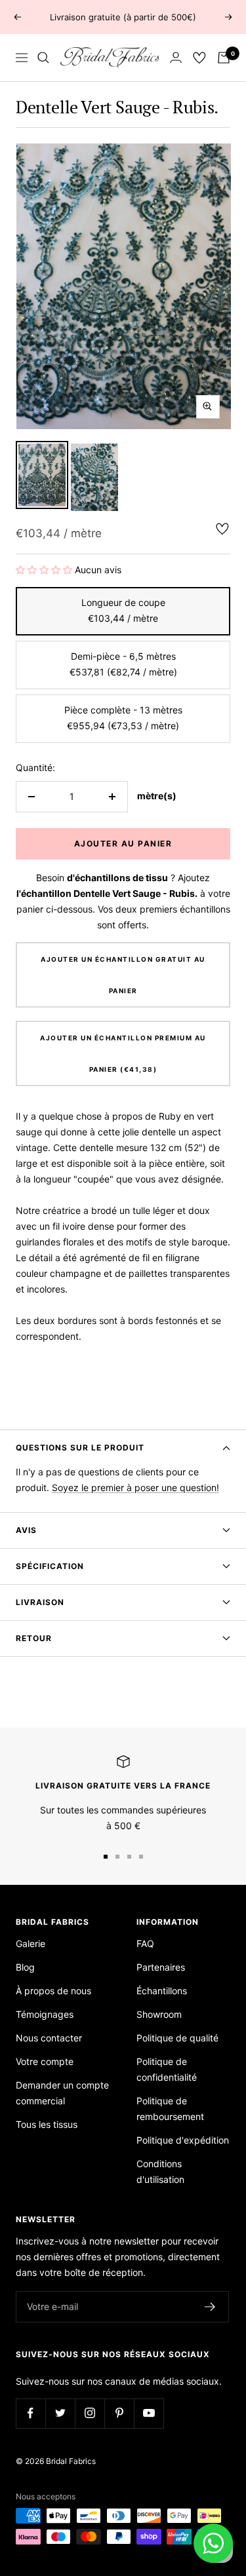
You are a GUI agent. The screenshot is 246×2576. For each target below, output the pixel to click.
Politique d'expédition (183, 2140)
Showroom (159, 2014)
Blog (25, 1967)
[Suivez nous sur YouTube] (149, 2413)
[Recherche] (43, 58)
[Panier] (224, 58)
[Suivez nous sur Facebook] (31, 2413)
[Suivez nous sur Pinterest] (119, 2413)
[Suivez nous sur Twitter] (60, 2413)
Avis (26, 1530)
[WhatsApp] (213, 2543)
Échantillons (162, 1991)
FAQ (145, 1943)
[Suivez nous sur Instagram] (90, 2413)
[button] (45, 570)
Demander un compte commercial (62, 2093)
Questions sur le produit (80, 1448)
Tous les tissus (47, 2124)
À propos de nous (53, 1991)
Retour (34, 1638)
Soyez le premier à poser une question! (135, 1487)
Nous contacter (49, 2038)
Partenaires (161, 1967)
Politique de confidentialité (167, 2069)
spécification (50, 1566)
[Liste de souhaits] (199, 58)
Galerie (31, 1943)
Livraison (40, 1602)
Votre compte (45, 2061)
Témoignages (45, 2014)
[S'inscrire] (210, 2307)
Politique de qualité (177, 2038)
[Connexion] (176, 57)
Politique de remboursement (170, 2109)
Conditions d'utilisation (160, 2171)
